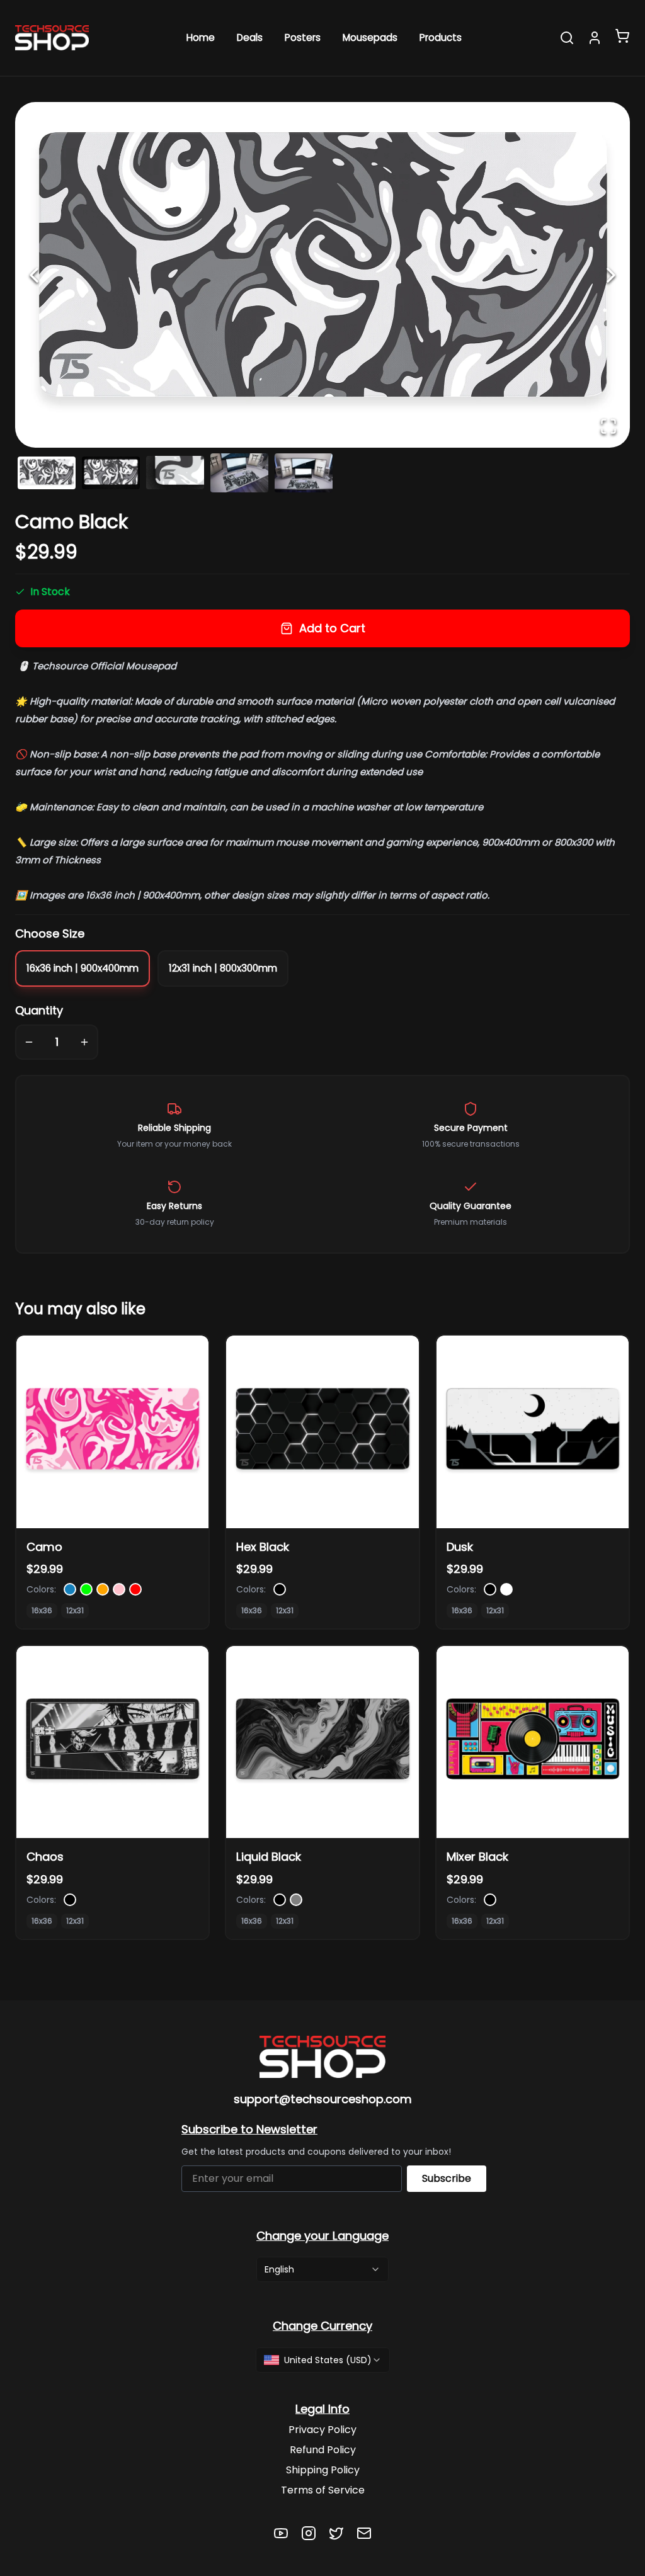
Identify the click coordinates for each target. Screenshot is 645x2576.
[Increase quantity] (84, 1042)
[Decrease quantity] (29, 1042)
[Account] (595, 38)
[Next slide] (611, 275)
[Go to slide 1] (47, 473)
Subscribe (447, 2178)
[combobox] (322, 2269)
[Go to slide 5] (304, 473)
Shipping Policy (323, 2470)
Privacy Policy (322, 2430)
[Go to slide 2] (111, 473)
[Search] (567, 38)
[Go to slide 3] (175, 473)
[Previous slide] (34, 275)
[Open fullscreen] (608, 426)
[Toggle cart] (622, 36)
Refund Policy (323, 2450)
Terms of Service (323, 2490)
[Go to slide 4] (239, 473)
